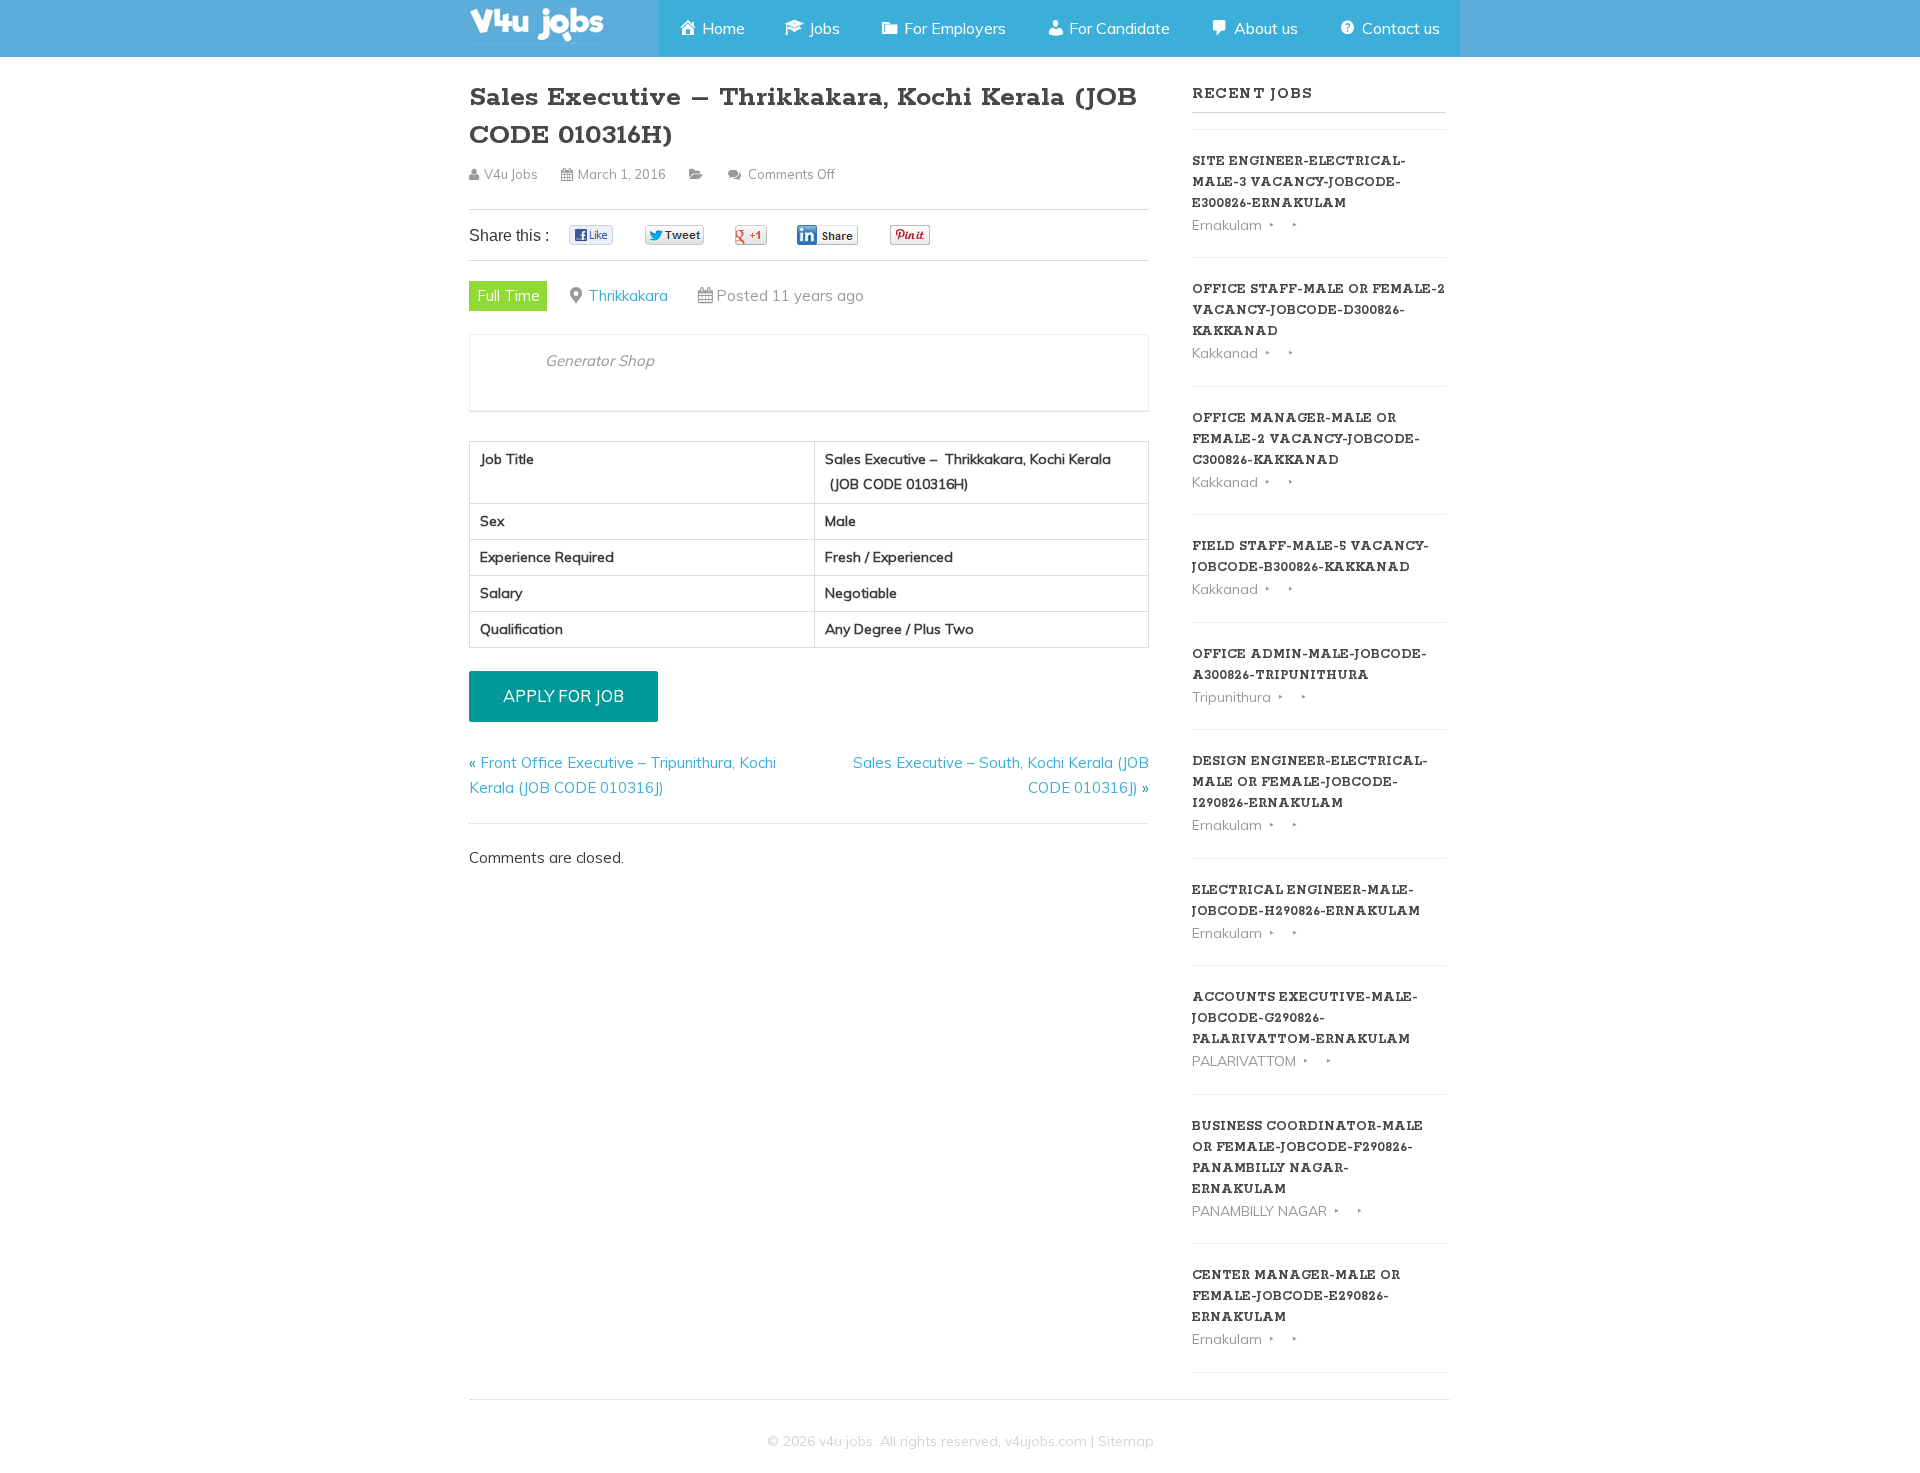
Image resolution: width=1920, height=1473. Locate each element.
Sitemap (1126, 1441)
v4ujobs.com (1046, 1441)
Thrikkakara (628, 295)
